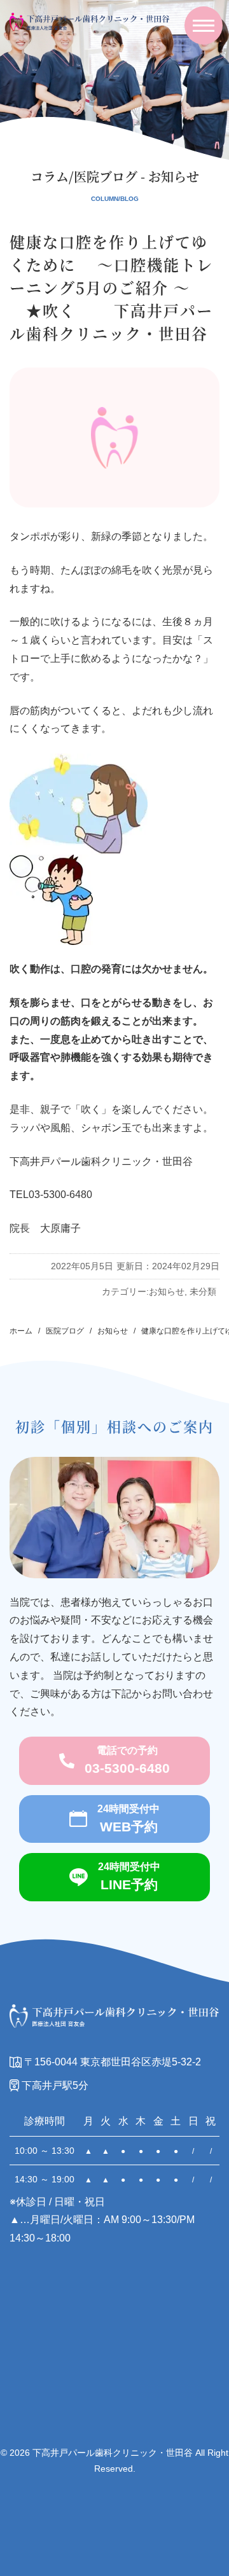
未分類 (203, 1291)
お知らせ (167, 1291)
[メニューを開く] (204, 25)
